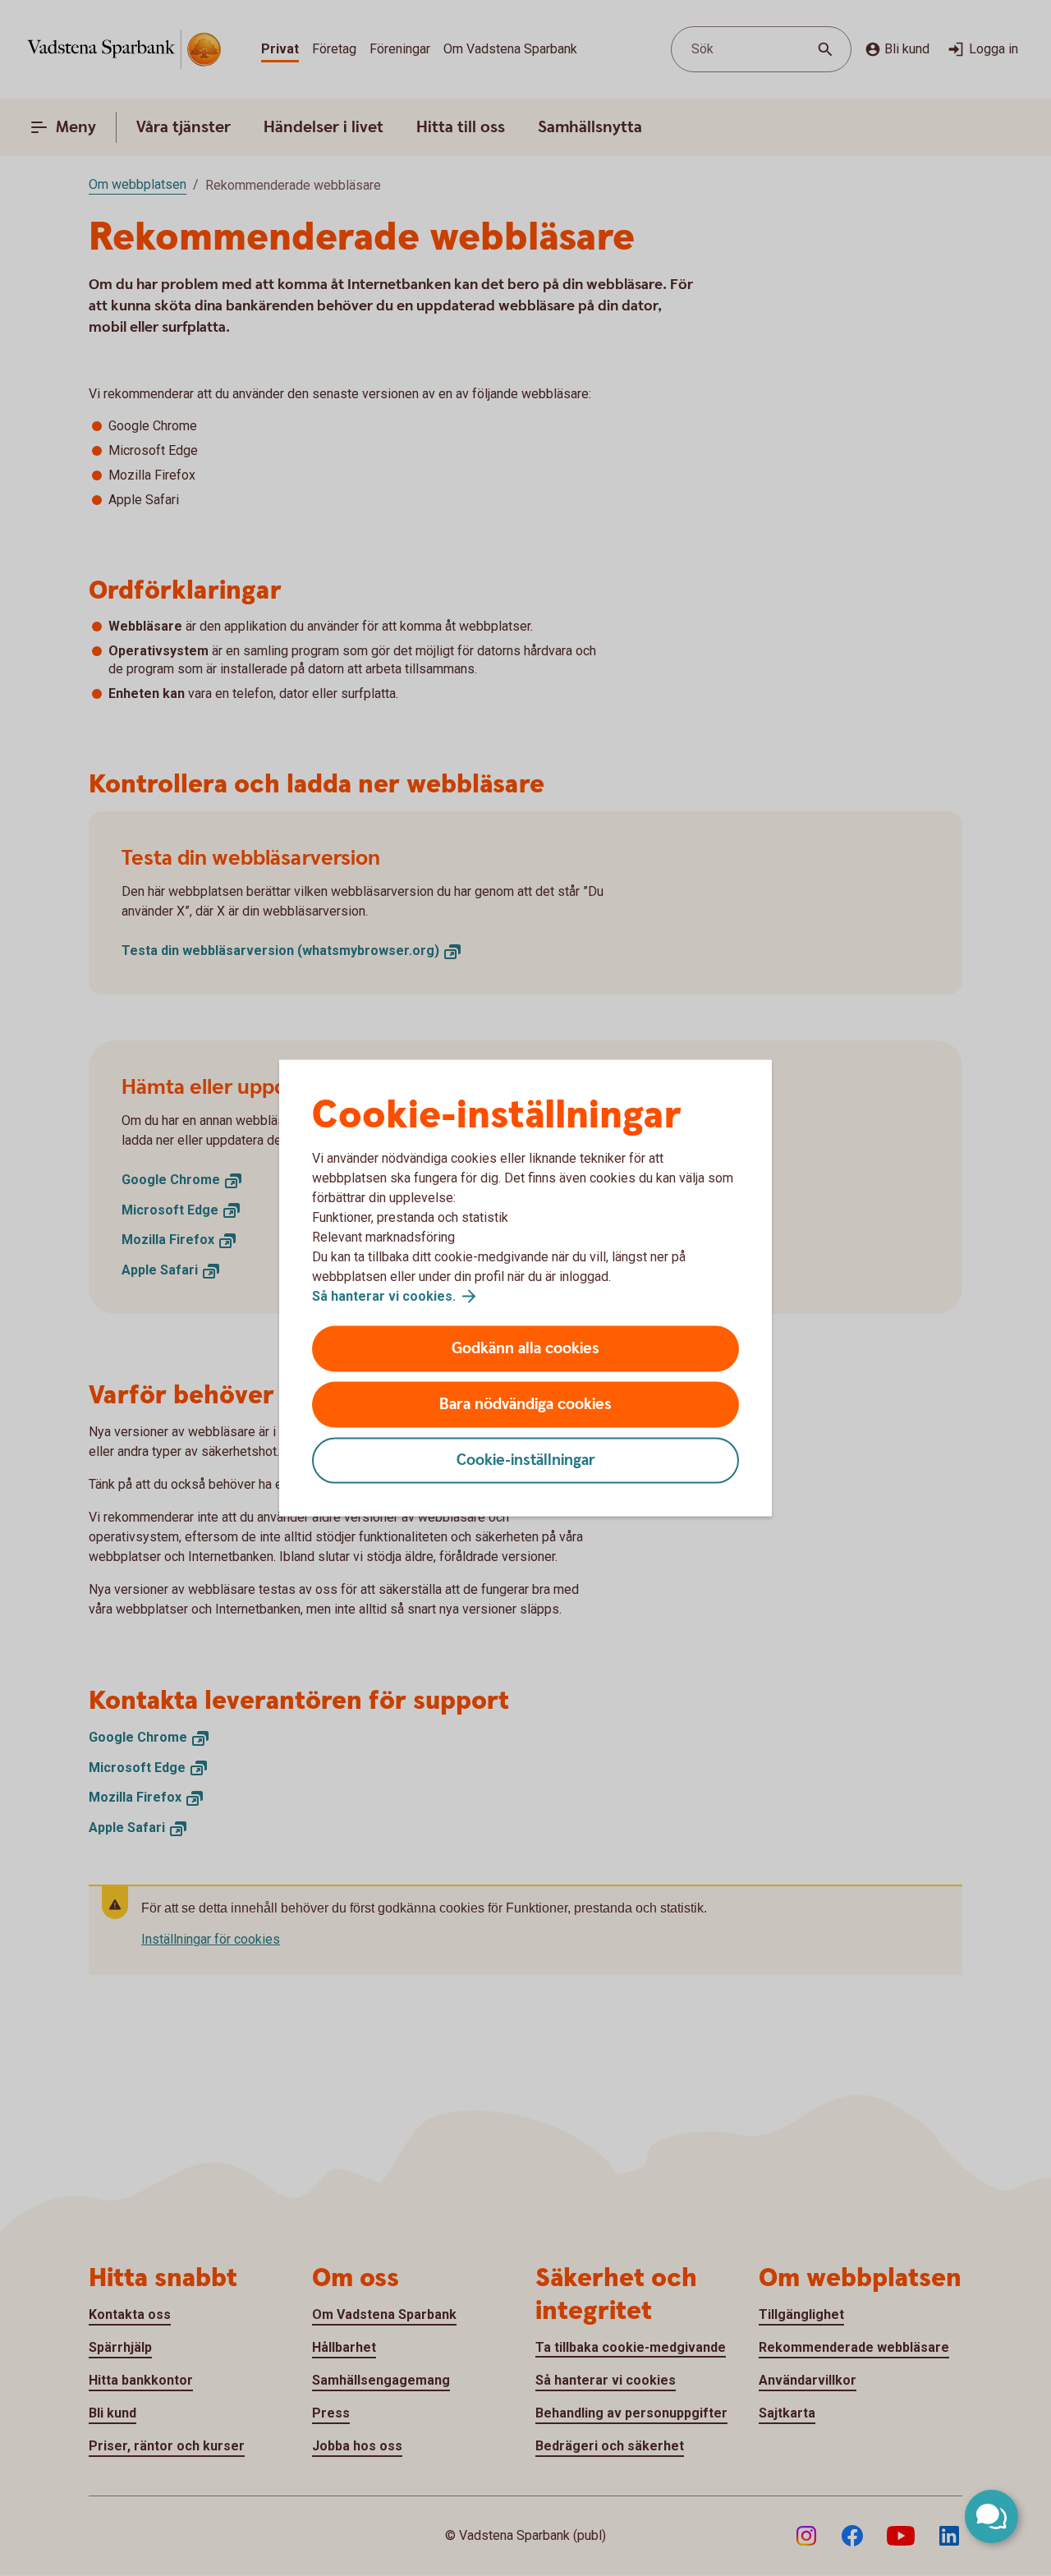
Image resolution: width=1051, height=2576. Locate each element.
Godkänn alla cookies (525, 1349)
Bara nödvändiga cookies (525, 1405)
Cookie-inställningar (526, 1460)
